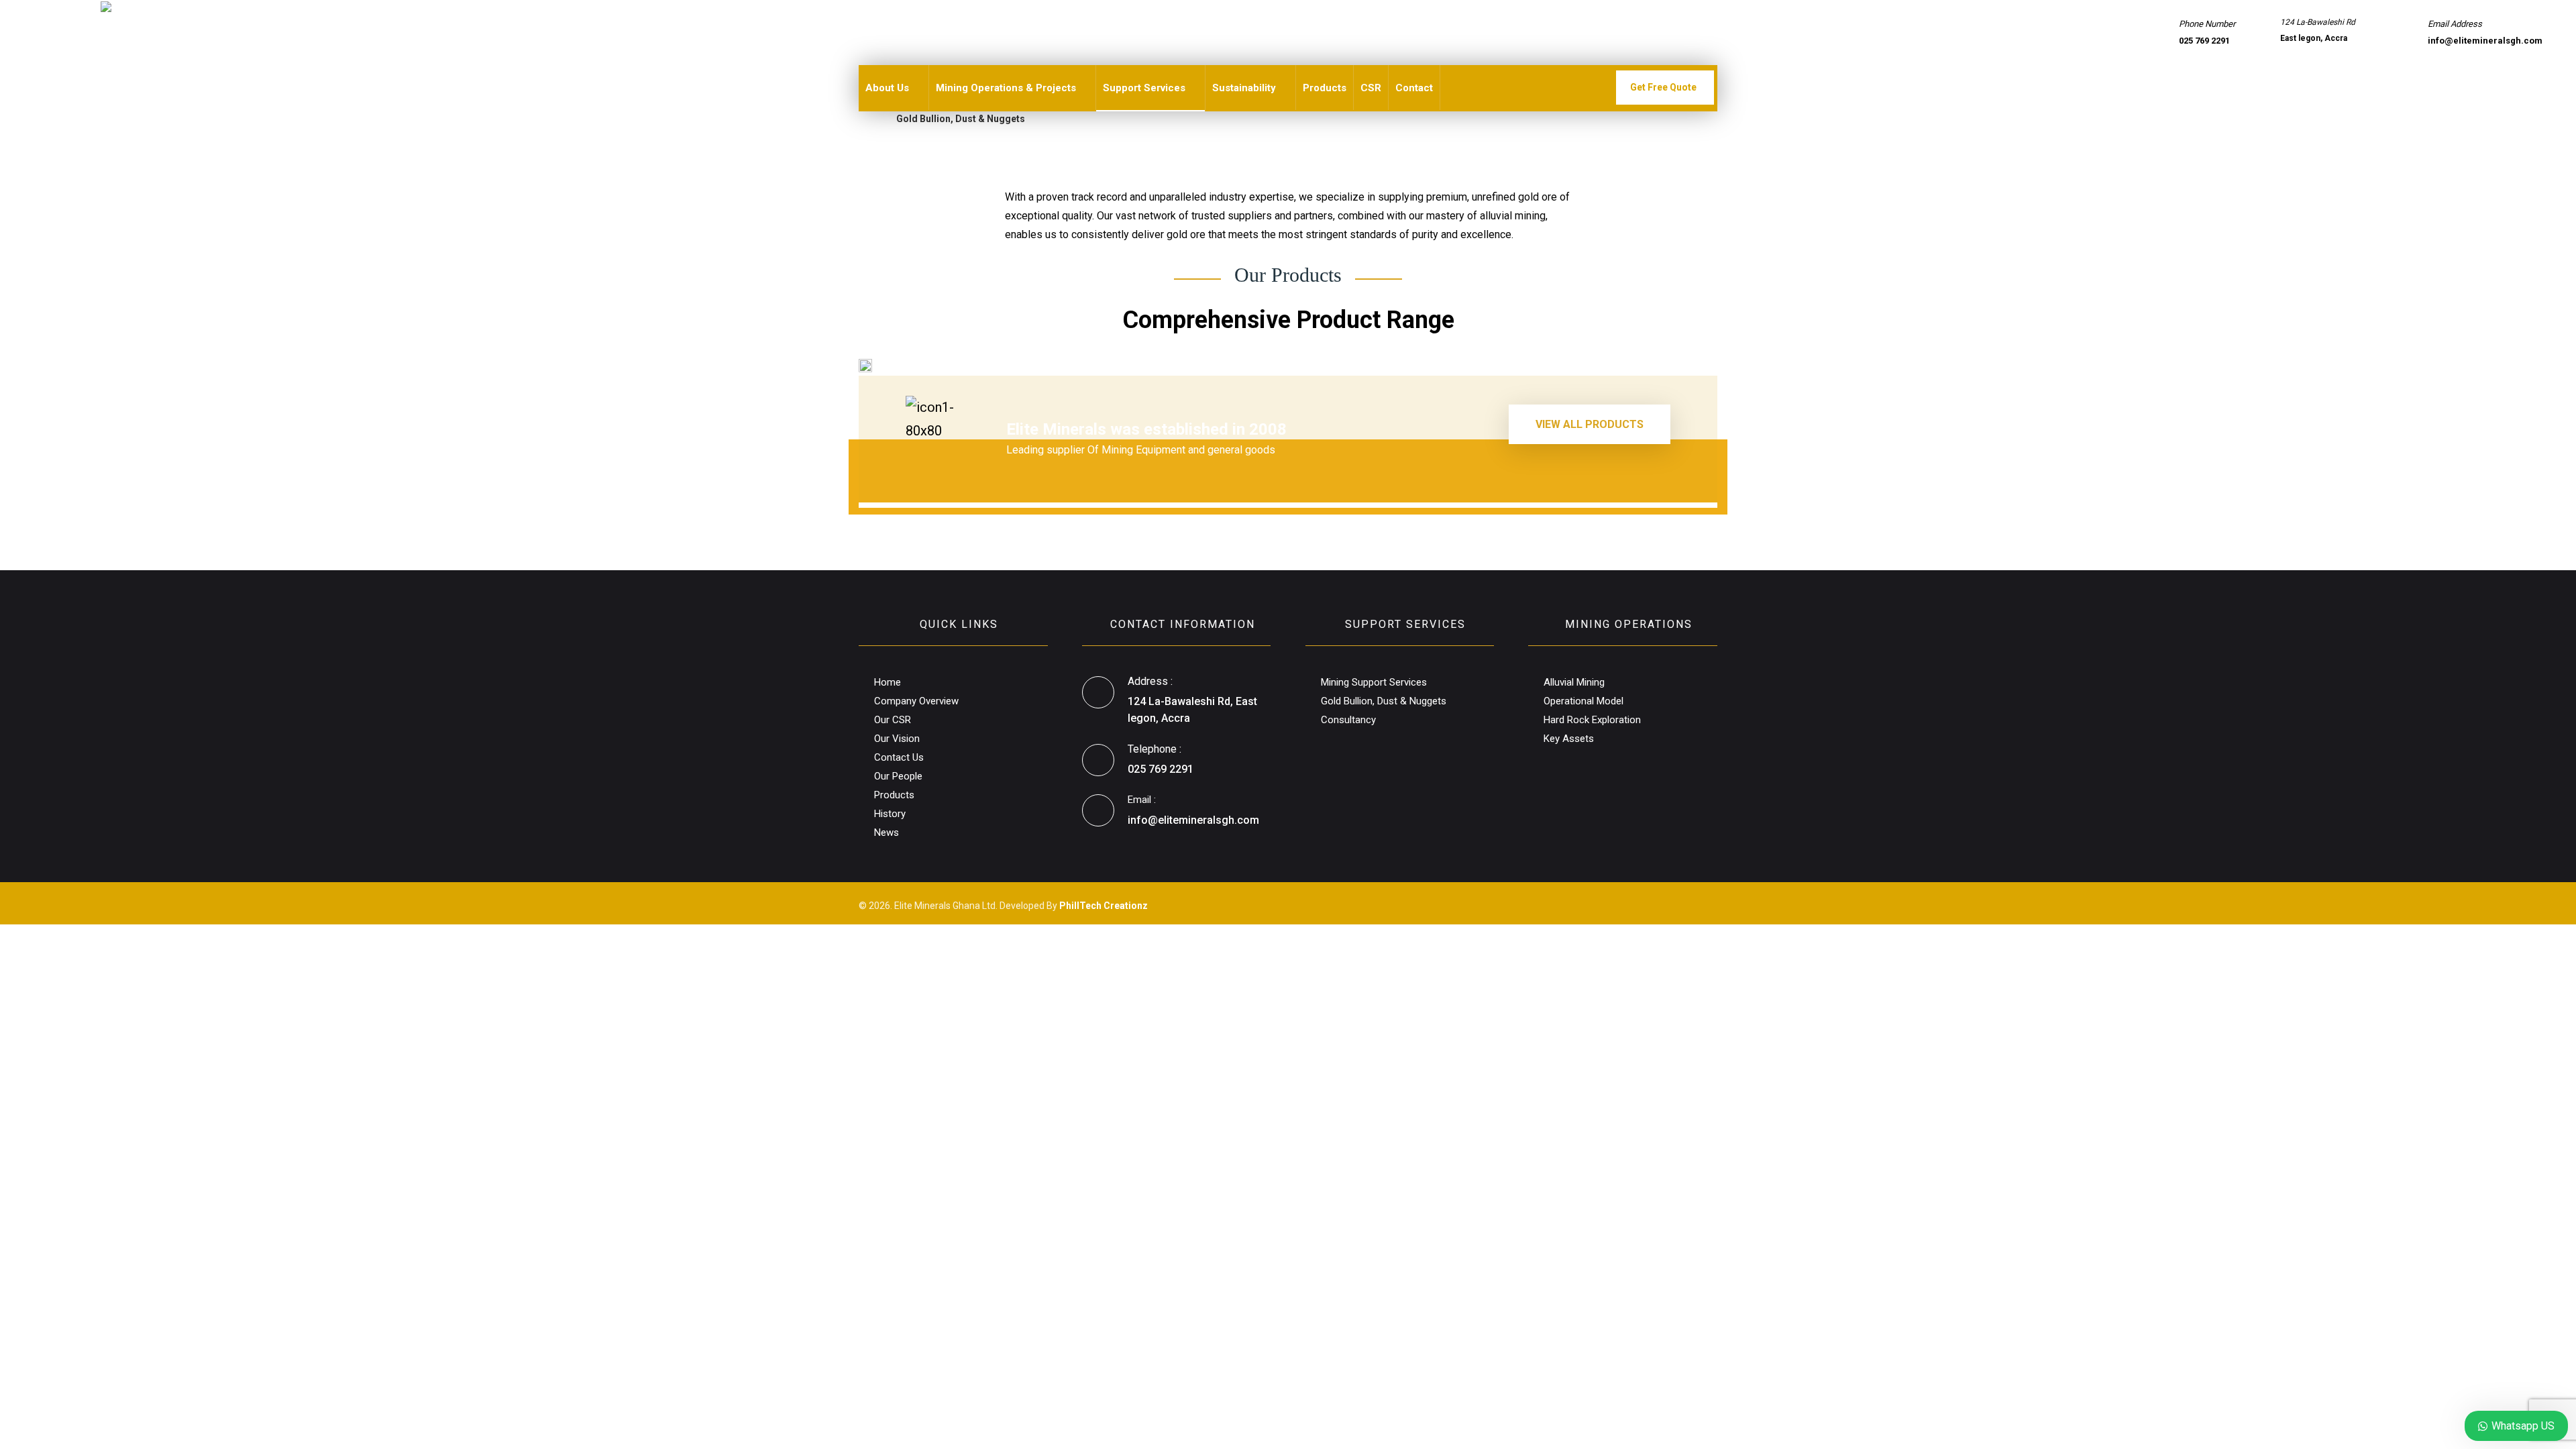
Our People (898, 776)
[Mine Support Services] (134, 38)
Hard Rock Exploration (1592, 720)
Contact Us (899, 757)
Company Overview (916, 701)
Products (894, 795)
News (887, 833)
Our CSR (893, 720)
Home (888, 682)
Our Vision (897, 739)
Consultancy (1348, 720)
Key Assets (1569, 739)
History (890, 814)
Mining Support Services (1374, 682)
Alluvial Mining (1574, 682)
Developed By (1074, 906)
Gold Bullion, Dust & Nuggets (1384, 701)
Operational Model (1584, 701)
